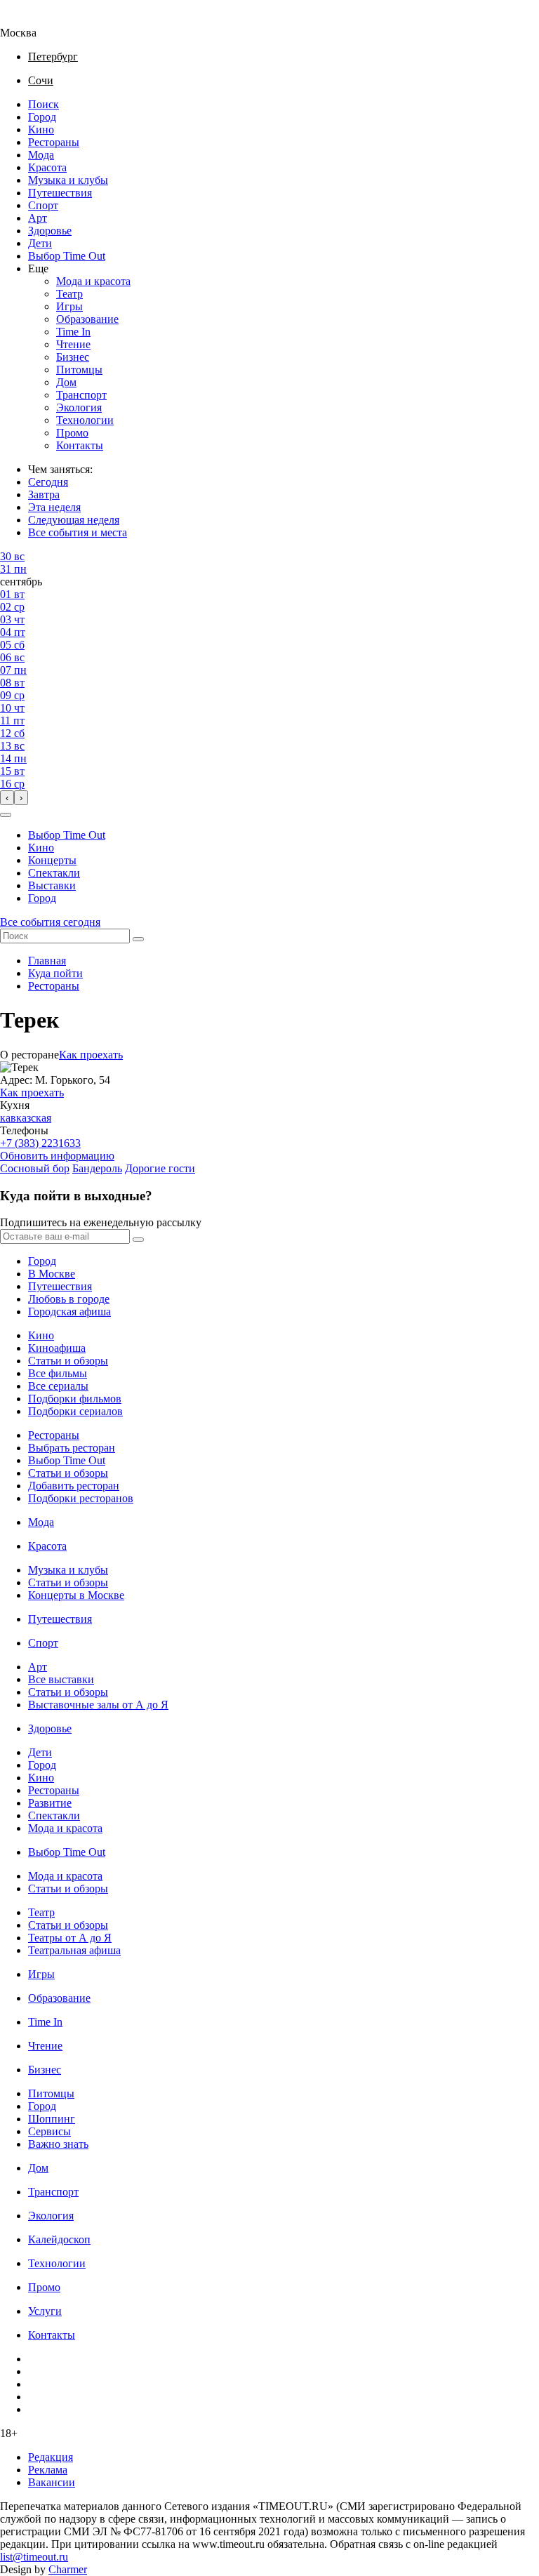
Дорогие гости (160, 1168)
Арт (38, 218)
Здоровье (50, 231)
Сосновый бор (35, 1168)
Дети (40, 243)
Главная (47, 961)
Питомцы (79, 370)
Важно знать (58, 2144)
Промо (72, 433)
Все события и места (78, 532)
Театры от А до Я (70, 1938)
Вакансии (52, 2482)
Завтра (44, 494)
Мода (41, 155)
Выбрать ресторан (72, 1448)
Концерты (52, 860)
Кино (41, 130)
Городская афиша (69, 1312)
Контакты (80, 445)
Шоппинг (52, 2119)
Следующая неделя (74, 520)
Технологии (85, 420)
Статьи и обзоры (68, 1361)
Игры (69, 306)
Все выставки (61, 1679)
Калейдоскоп (59, 2239)
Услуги (45, 2311)
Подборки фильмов (75, 1399)
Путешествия (60, 193)
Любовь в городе (69, 1299)
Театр (69, 294)
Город (42, 117)
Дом (66, 382)
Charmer (68, 2569)
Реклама (48, 2470)
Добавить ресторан (74, 1486)
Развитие (50, 1803)
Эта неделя (54, 507)
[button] (6, 815)
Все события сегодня (50, 922)
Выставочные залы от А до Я (98, 1705)
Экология (79, 407)
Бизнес (73, 357)
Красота (47, 167)
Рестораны (54, 142)
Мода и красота (93, 281)
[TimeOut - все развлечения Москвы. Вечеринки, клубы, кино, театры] (31, 20)
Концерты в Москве (76, 1595)
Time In (73, 332)
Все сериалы (58, 1386)
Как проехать (91, 1055)
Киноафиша (57, 1348)
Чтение (73, 344)
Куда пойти (55, 973)
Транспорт (81, 395)
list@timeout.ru (34, 2557)
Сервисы (49, 2131)
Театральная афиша (74, 1950)
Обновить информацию (57, 1156)
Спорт (43, 205)
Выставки (52, 885)
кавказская (26, 1118)
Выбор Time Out (67, 256)
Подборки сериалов (75, 1411)
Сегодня (48, 482)
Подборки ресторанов (81, 1498)
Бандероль (97, 1168)
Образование (87, 319)
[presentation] (7, 798)
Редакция (51, 2457)
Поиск (44, 104)
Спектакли (54, 873)
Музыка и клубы (68, 180)
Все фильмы (58, 1373)
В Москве (52, 1274)
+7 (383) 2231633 (40, 1143)
